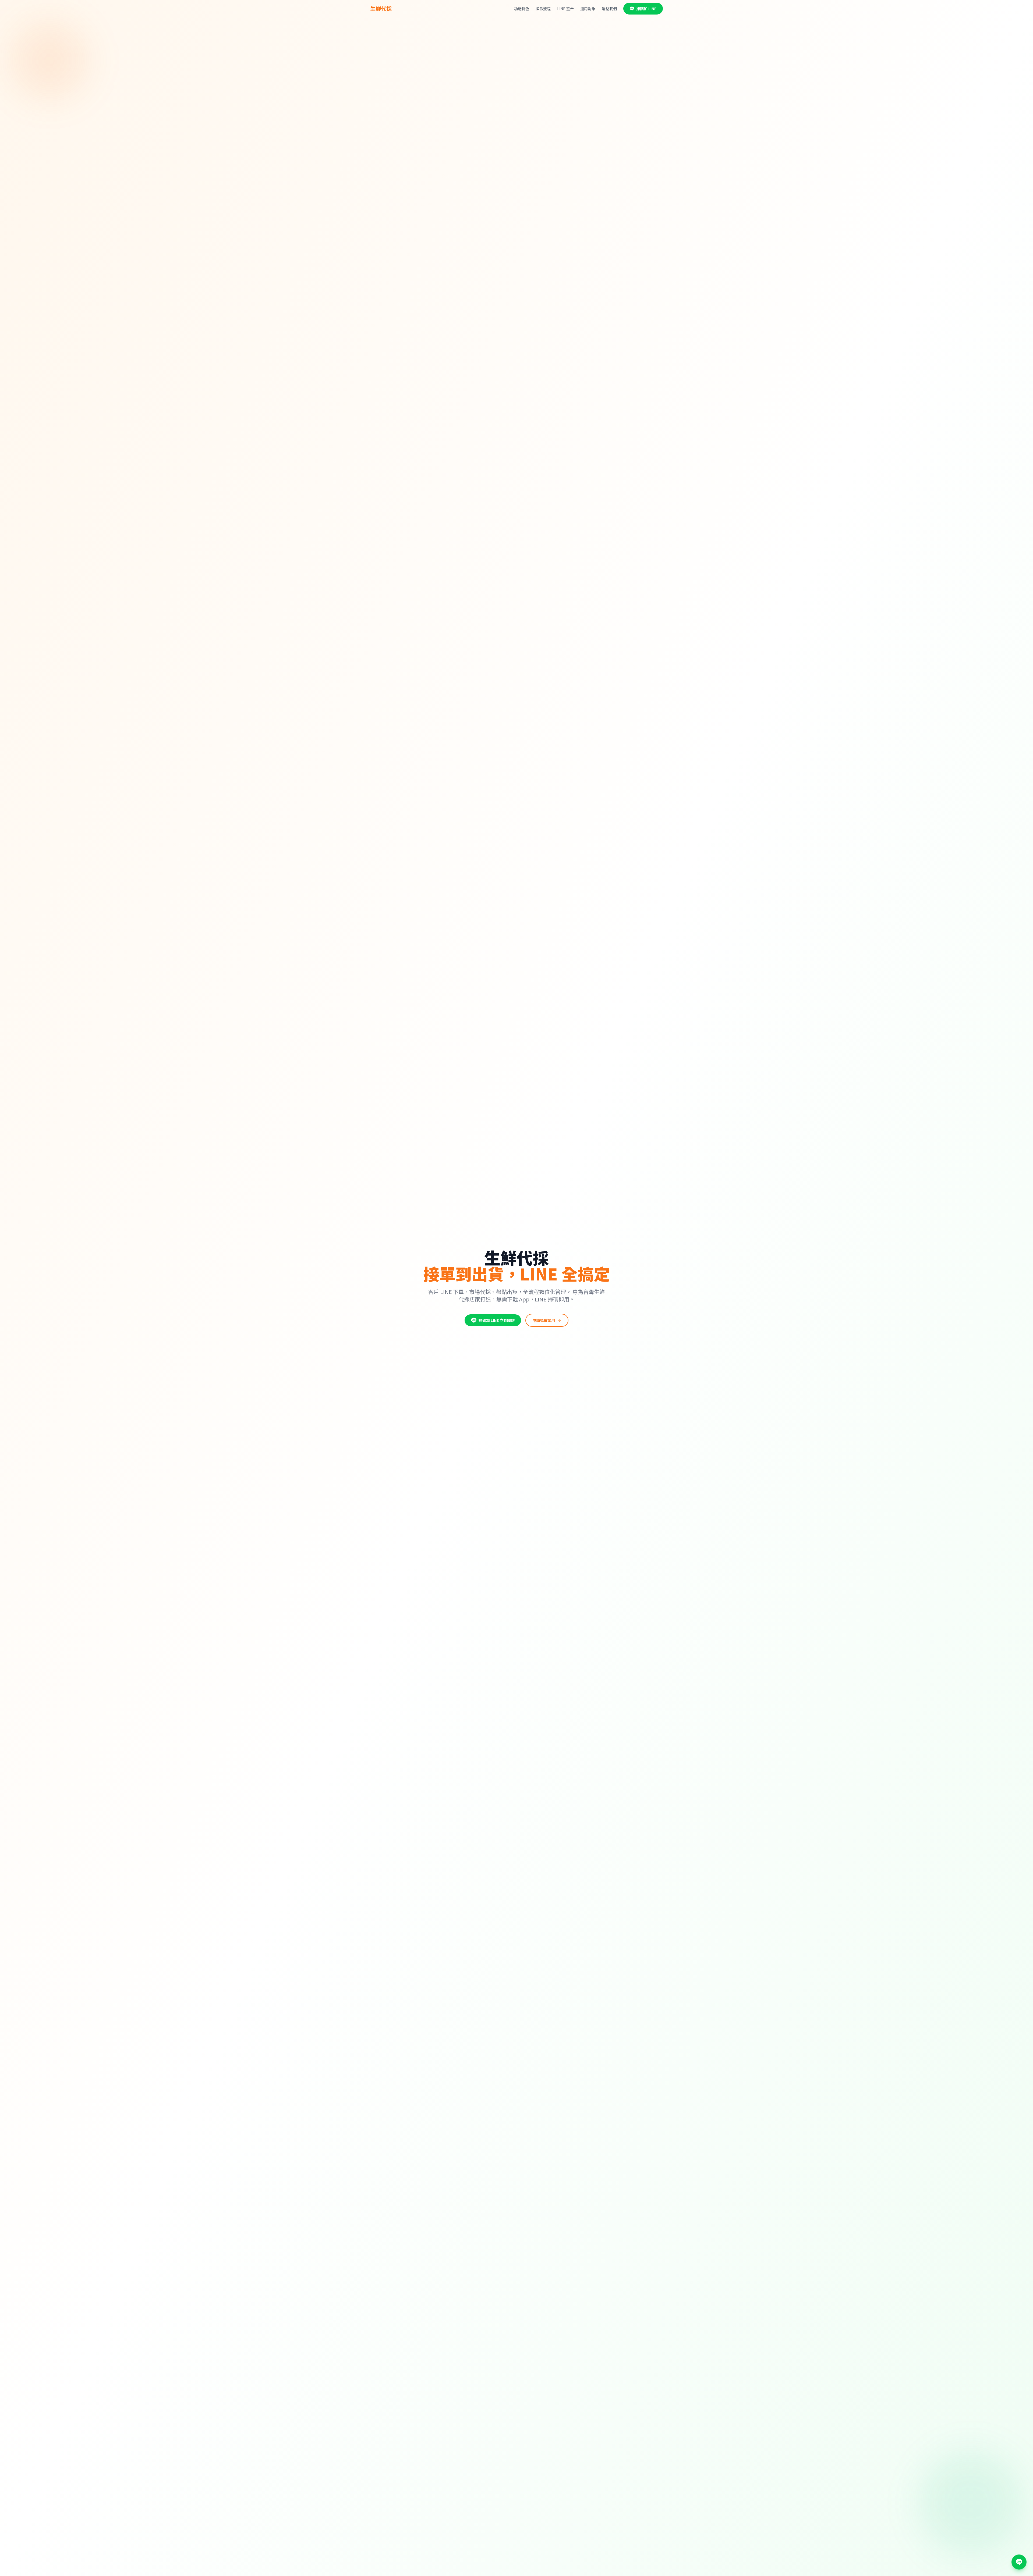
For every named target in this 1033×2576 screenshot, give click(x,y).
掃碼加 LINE (646, 9)
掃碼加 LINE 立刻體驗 (497, 1320)
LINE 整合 (565, 9)
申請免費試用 (544, 1320)
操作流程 (543, 9)
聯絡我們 (609, 9)
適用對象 (588, 9)
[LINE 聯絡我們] (1019, 2562)
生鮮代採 (381, 9)
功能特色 (522, 9)
